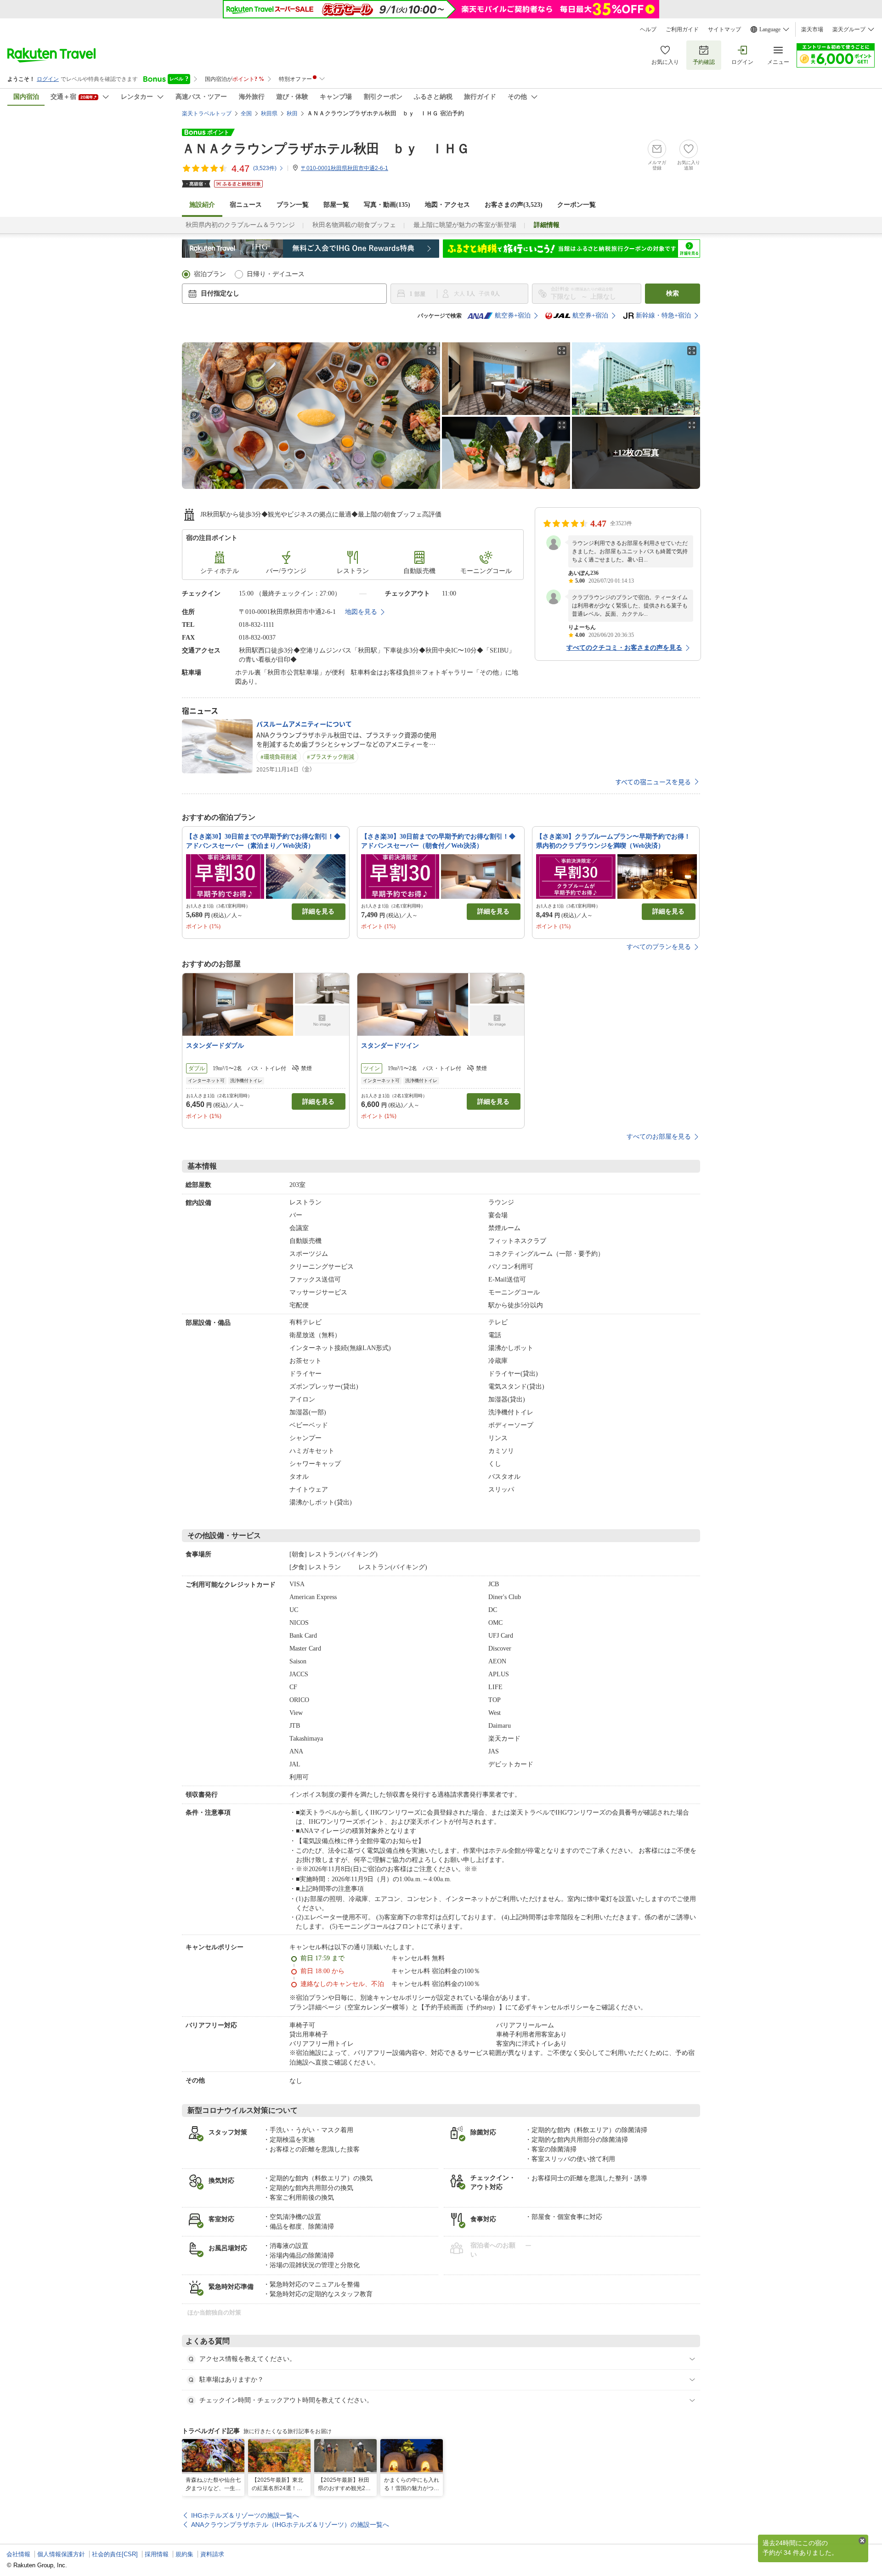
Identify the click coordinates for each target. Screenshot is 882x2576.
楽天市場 (812, 29)
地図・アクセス (447, 205)
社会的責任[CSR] (115, 2554)
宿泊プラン (210, 274)
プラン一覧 (293, 205)
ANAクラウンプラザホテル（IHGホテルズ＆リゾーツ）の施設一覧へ (290, 2525)
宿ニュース (246, 205)
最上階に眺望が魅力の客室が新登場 (465, 225)
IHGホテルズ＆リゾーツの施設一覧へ (245, 2515)
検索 (673, 293)
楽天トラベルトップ (207, 113)
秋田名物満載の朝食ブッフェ (354, 225)
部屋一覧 (336, 205)
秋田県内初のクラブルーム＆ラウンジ (240, 225)
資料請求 (212, 2554)
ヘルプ (648, 29)
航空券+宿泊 (513, 315)
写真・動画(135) (387, 205)
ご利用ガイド (682, 29)
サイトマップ (724, 29)
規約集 (184, 2554)
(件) (265, 168)
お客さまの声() (514, 205)
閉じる (862, 2541)
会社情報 (18, 2554)
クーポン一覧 (577, 205)
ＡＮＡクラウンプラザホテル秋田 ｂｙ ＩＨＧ (326, 149)
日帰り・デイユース (276, 274)
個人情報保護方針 (61, 2554)
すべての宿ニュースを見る (653, 782)
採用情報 (157, 2554)
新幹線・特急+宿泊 (663, 315)
